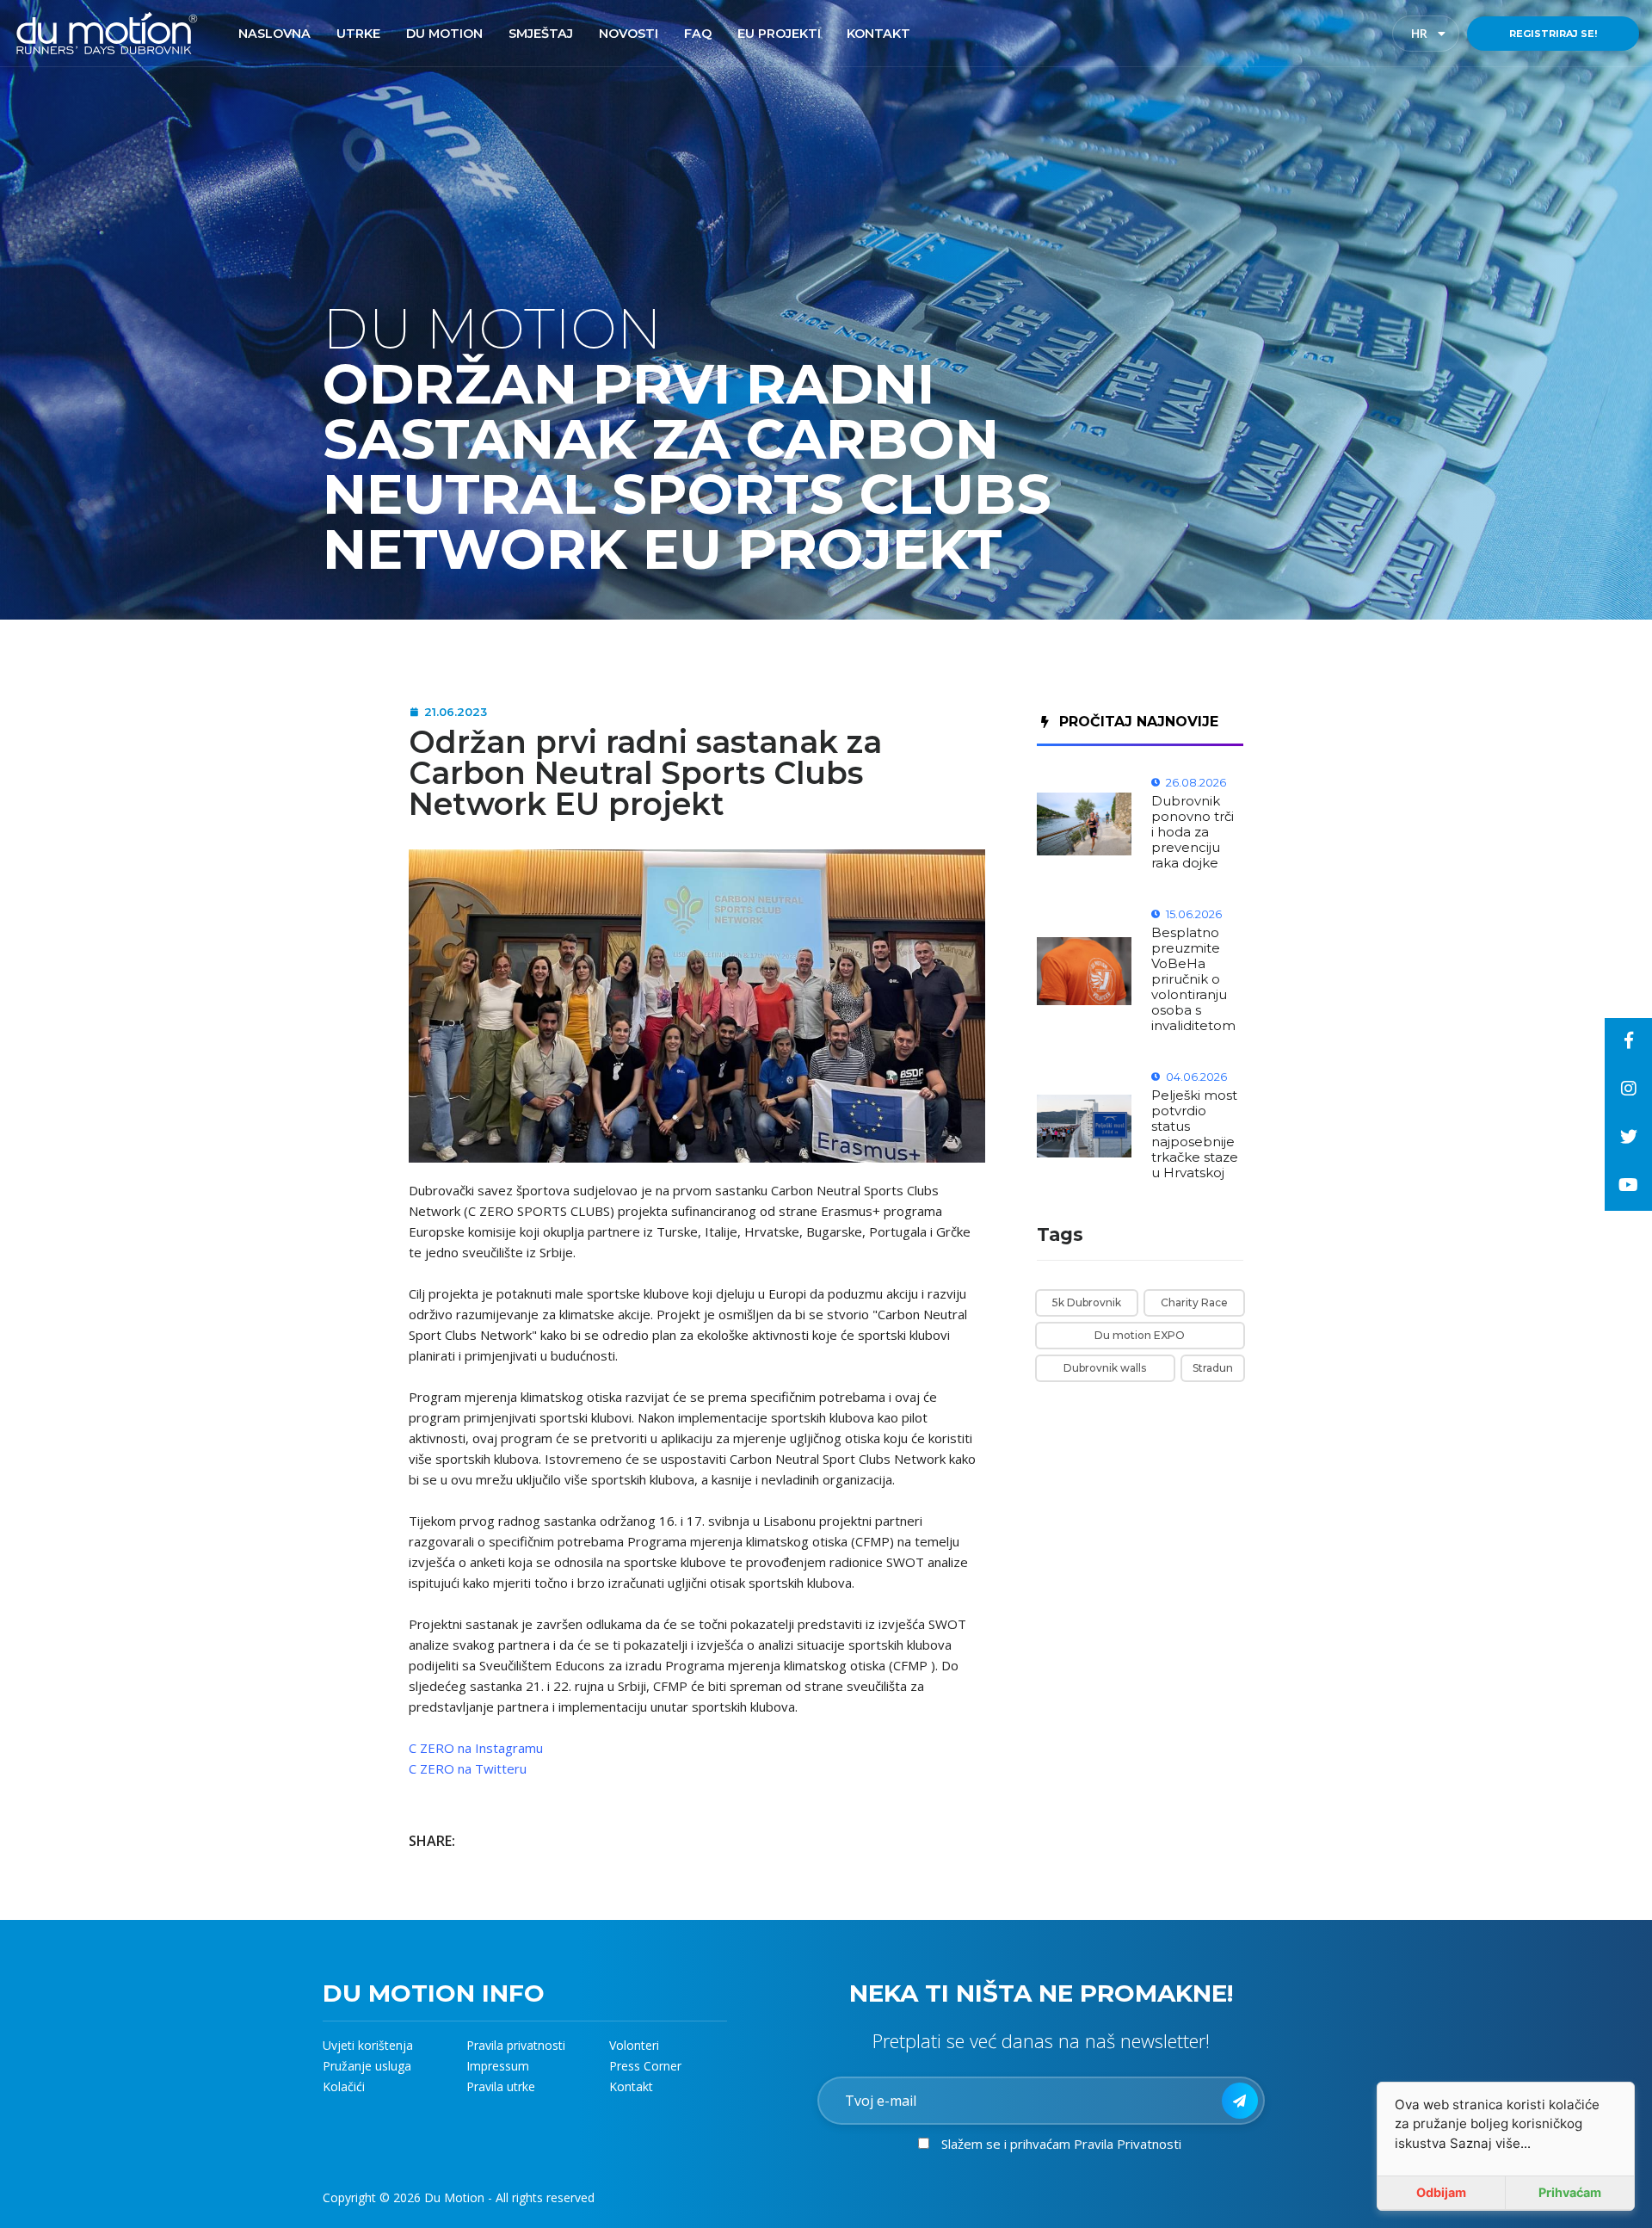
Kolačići (344, 2086)
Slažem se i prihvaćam (1061, 2144)
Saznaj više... (1490, 2143)
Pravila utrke (501, 2086)
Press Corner (645, 2066)
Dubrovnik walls (1105, 1368)
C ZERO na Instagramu (476, 1748)
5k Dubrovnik (1087, 1302)
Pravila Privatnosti (1128, 2144)
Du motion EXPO (1140, 1335)
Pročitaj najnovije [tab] (1139, 722)
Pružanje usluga (367, 2066)
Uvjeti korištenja (368, 2045)
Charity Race (1194, 1302)
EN (1434, 34)
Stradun (1213, 1368)
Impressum (498, 2066)
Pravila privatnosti (516, 2045)
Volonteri (634, 2045)
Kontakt (631, 2086)
